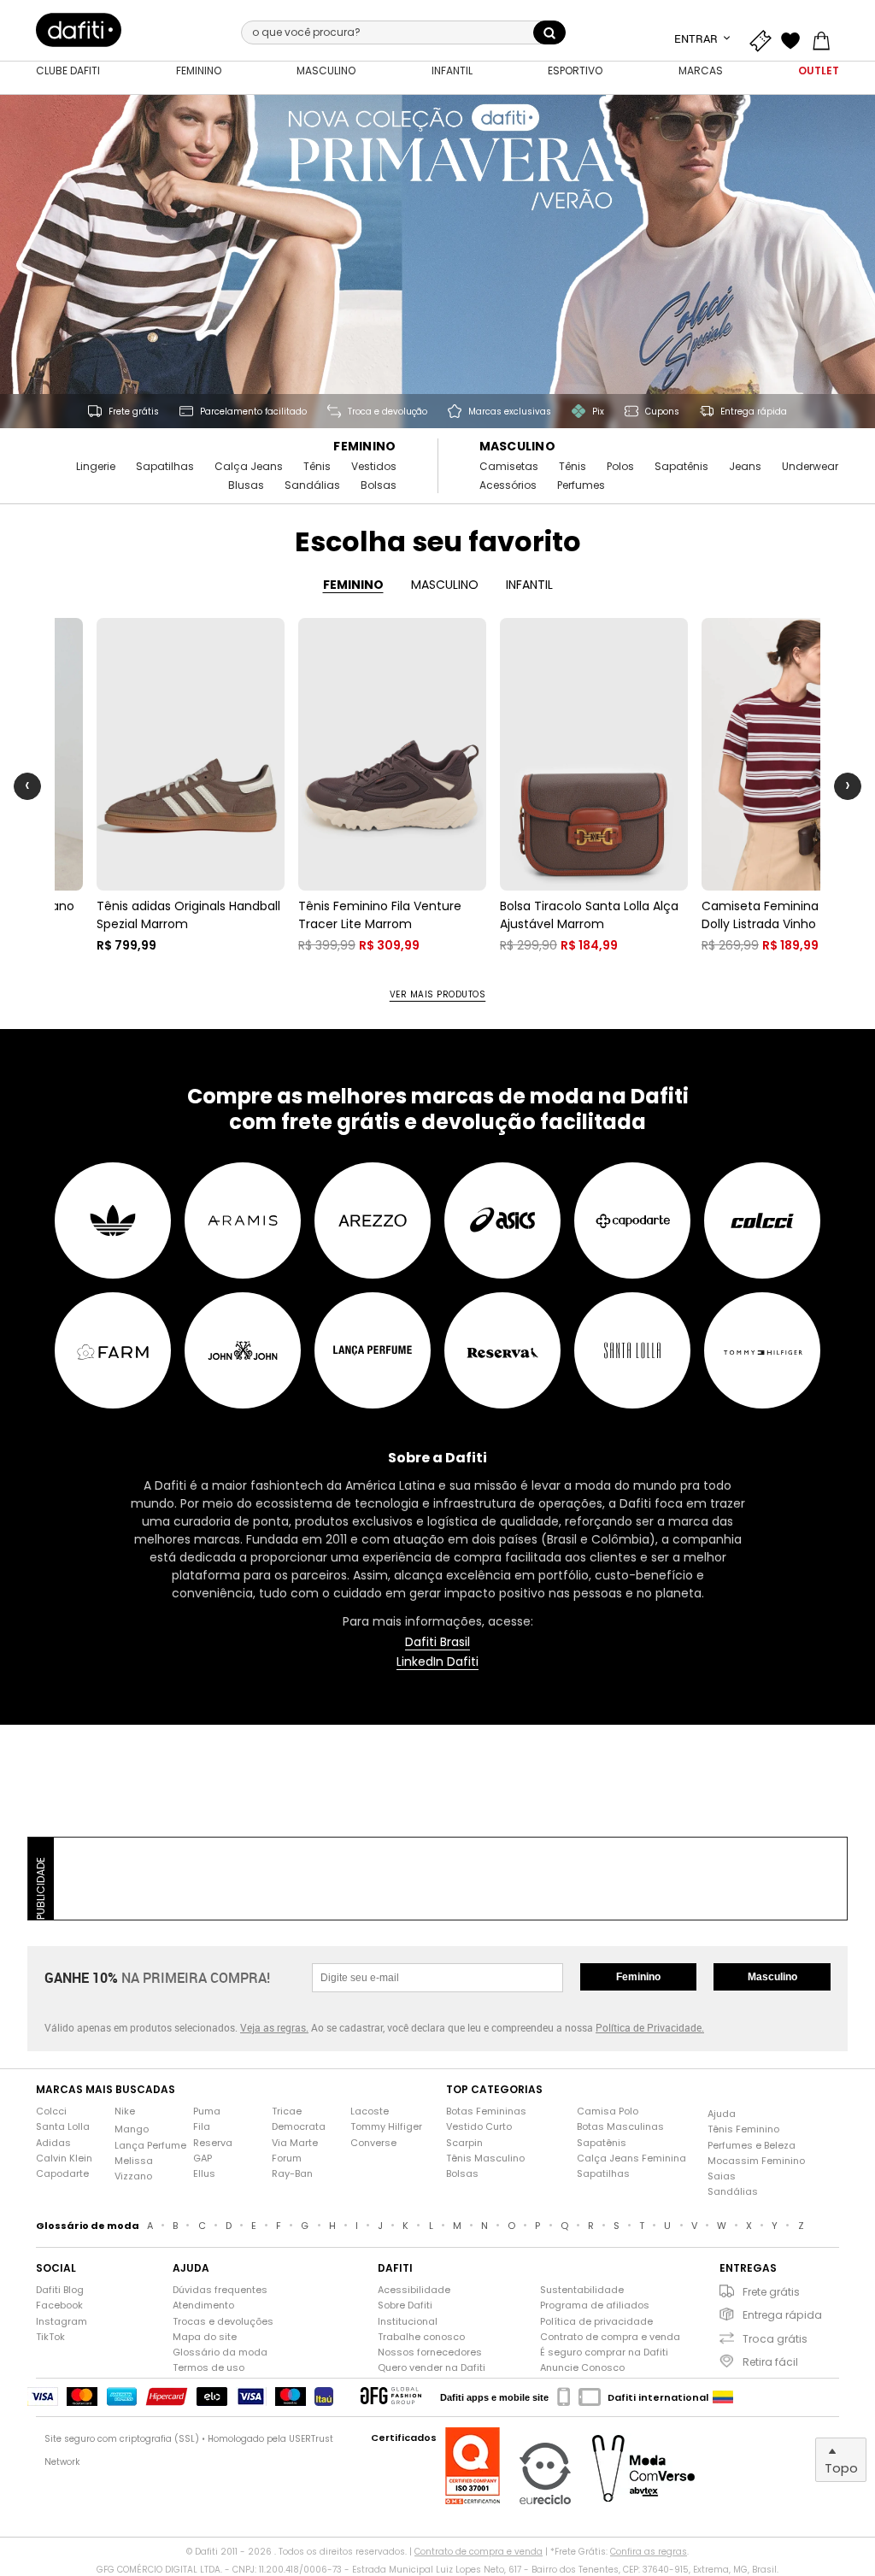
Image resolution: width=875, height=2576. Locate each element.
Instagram (62, 2322)
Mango (132, 2129)
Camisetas (509, 467)
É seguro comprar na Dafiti (604, 2353)
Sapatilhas (165, 467)
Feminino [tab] (353, 585)
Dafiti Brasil (437, 1642)
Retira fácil (770, 2362)
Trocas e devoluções (223, 2322)
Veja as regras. (274, 2027)
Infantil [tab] (529, 585)
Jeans (745, 467)
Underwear (810, 467)
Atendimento (203, 2305)
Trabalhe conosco (421, 2337)
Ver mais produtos (438, 995)
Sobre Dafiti (405, 2305)
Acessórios (508, 485)
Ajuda (722, 2114)
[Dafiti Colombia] (723, 2397)
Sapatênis (681, 467)
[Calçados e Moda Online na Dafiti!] (79, 30)
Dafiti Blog (60, 2290)
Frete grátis (771, 2292)
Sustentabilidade (582, 2290)
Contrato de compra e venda (610, 2337)
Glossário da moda (220, 2353)
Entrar (697, 38)
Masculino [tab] (445, 585)
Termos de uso (208, 2368)
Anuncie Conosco (582, 2368)
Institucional (408, 2322)
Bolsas (379, 485)
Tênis (317, 467)
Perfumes (581, 485)
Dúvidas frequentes (220, 2290)
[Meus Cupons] (764, 38)
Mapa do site (205, 2337)
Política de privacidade (596, 2322)
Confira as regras (649, 2552)
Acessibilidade (414, 2290)
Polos (620, 467)
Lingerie (96, 467)
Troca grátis (775, 2339)
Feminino (364, 447)
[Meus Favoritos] (795, 38)
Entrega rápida (782, 2315)
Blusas (246, 485)
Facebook (59, 2305)
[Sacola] (825, 38)
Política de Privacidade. (650, 2027)
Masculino (518, 447)
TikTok (50, 2337)
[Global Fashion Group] (391, 2397)
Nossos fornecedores (430, 2353)
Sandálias (312, 485)
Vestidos (374, 467)
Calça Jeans (249, 467)
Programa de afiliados (595, 2305)
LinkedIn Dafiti (437, 1662)
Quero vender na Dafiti (432, 2368)
